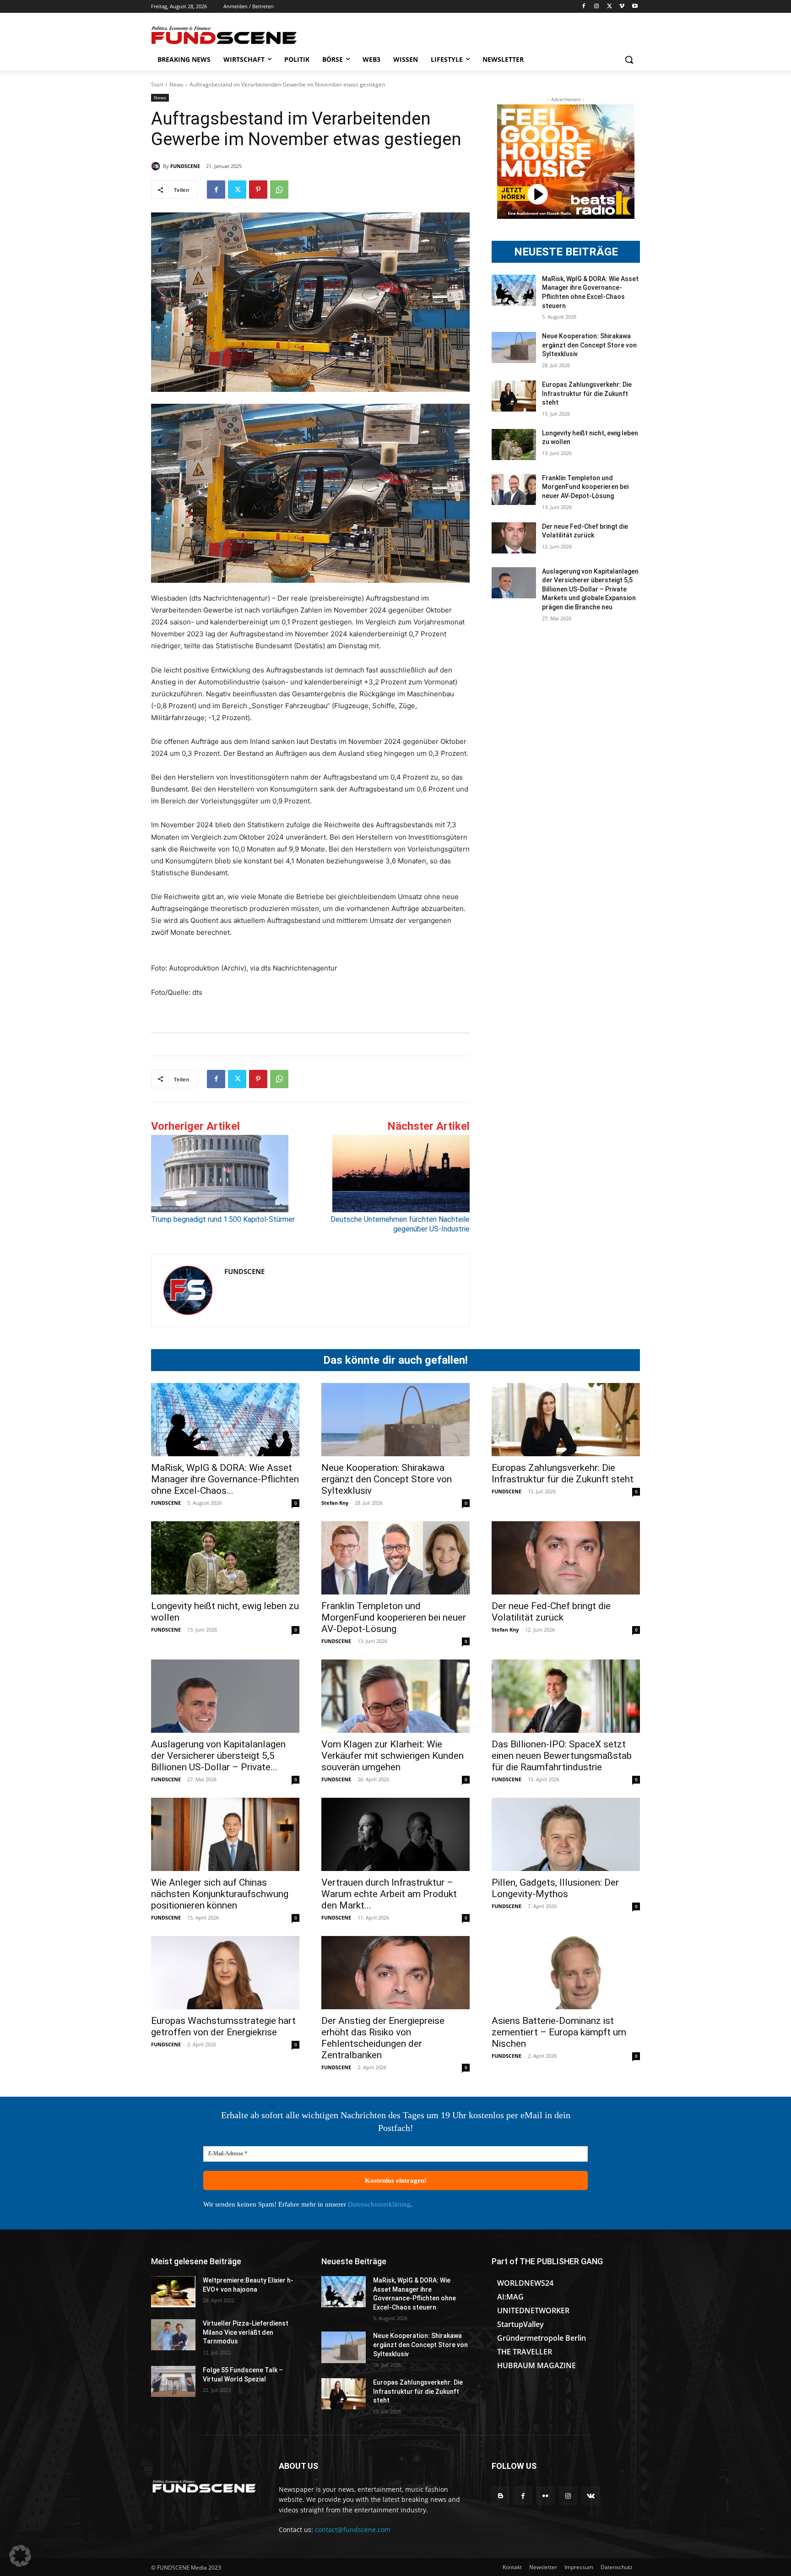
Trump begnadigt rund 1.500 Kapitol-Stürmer (223, 1219)
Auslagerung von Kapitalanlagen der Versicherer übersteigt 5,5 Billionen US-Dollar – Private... (218, 1756)
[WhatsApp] (279, 190)
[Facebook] (584, 7)
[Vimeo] (622, 7)
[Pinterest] (258, 190)
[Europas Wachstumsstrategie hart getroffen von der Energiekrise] (225, 1973)
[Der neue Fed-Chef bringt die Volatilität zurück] (514, 538)
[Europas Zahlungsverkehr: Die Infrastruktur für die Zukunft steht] (514, 396)
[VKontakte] (591, 2496)
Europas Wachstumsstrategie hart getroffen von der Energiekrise (223, 2026)
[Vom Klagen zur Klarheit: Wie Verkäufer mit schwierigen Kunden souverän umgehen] (395, 1696)
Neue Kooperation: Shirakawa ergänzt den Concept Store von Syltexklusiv (589, 345)
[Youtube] (635, 7)
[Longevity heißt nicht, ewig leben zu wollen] (514, 445)
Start (157, 84)
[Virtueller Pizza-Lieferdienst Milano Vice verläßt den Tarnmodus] (173, 2335)
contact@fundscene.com (353, 2530)
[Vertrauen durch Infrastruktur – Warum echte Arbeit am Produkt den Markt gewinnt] (395, 1834)
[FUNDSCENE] (157, 166)
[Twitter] (610, 7)
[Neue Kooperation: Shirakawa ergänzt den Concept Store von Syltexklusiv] (514, 347)
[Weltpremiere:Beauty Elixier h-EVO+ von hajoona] (173, 2292)
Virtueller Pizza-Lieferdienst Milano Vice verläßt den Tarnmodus (246, 2332)
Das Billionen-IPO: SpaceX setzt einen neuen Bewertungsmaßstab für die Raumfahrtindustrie (562, 1756)
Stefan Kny (335, 1503)
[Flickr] (545, 2496)
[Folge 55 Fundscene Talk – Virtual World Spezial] (173, 2381)
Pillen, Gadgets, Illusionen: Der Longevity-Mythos (555, 1888)
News (176, 84)
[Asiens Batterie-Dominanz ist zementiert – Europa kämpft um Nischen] (566, 1973)
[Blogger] (501, 2496)
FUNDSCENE (185, 166)
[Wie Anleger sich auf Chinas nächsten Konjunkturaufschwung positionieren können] (225, 1834)
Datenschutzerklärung (379, 2204)
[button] (629, 60)
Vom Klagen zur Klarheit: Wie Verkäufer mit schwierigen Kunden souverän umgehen (393, 1756)
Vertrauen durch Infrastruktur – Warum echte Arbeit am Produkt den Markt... (389, 1894)
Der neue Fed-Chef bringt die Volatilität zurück (551, 1612)
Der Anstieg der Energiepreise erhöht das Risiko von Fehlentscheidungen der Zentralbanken (383, 2038)
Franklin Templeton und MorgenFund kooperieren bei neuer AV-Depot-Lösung (585, 487)
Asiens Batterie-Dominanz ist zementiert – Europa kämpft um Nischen (559, 2032)
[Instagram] (597, 7)
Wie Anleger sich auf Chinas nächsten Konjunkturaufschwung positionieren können (220, 1894)
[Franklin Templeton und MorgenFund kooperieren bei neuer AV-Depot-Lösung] (514, 489)
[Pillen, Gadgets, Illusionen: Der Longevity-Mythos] (566, 1834)
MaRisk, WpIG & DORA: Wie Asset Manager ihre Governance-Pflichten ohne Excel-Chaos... (225, 1479)
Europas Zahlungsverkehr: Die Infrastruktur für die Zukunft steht (587, 393)
